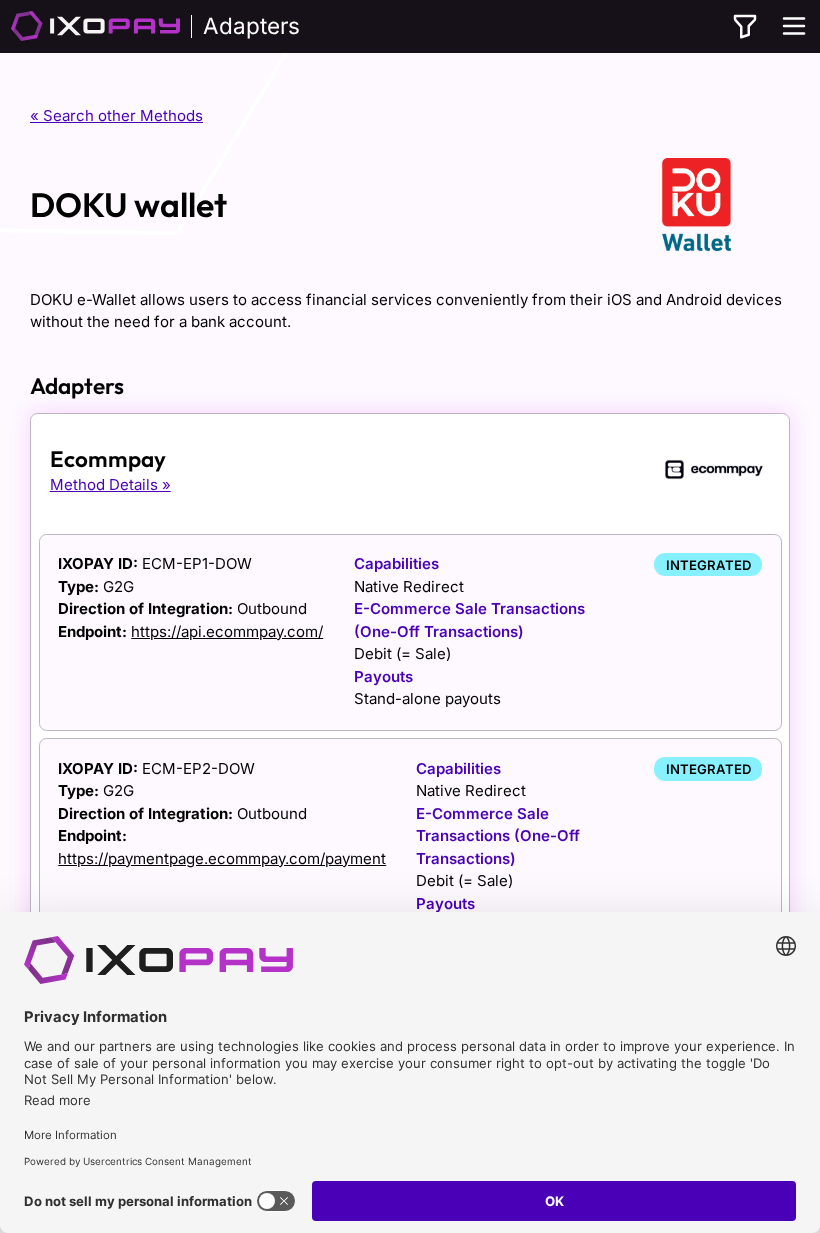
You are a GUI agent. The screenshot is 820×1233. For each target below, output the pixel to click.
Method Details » (110, 484)
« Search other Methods (116, 115)
